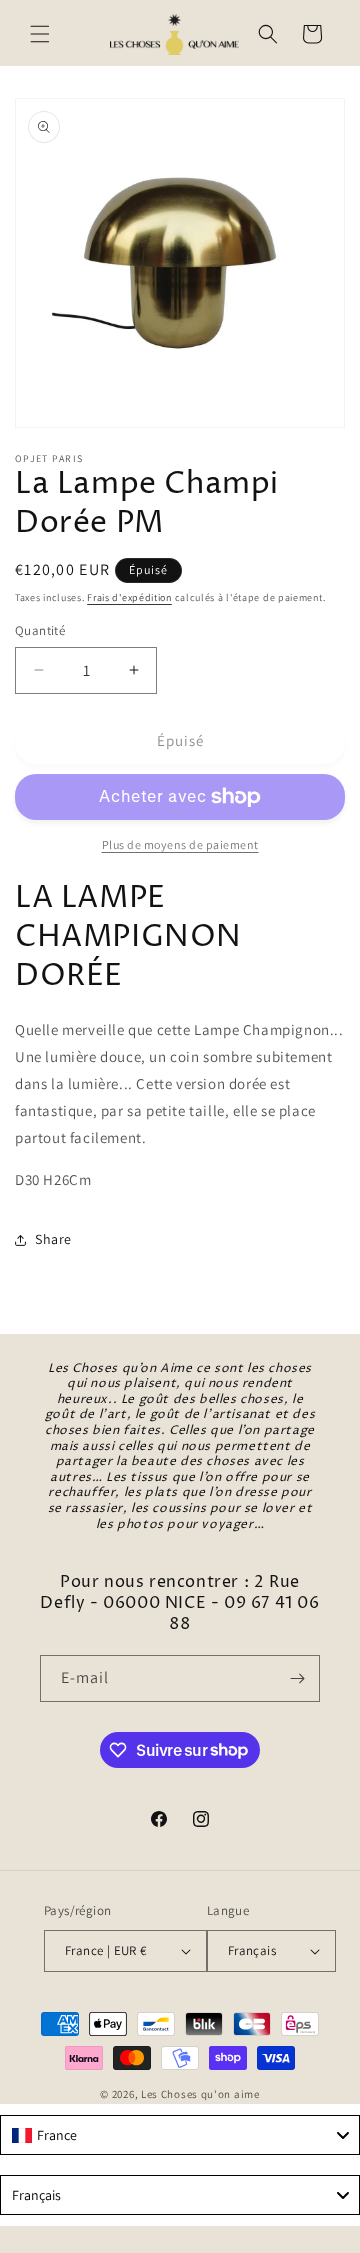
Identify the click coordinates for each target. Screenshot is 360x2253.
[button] (40, 34)
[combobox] (180, 2135)
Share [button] (53, 1239)
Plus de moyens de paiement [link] (180, 844)
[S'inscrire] (297, 1678)
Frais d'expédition (129, 597)
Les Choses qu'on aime (200, 2094)
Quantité (40, 630)
